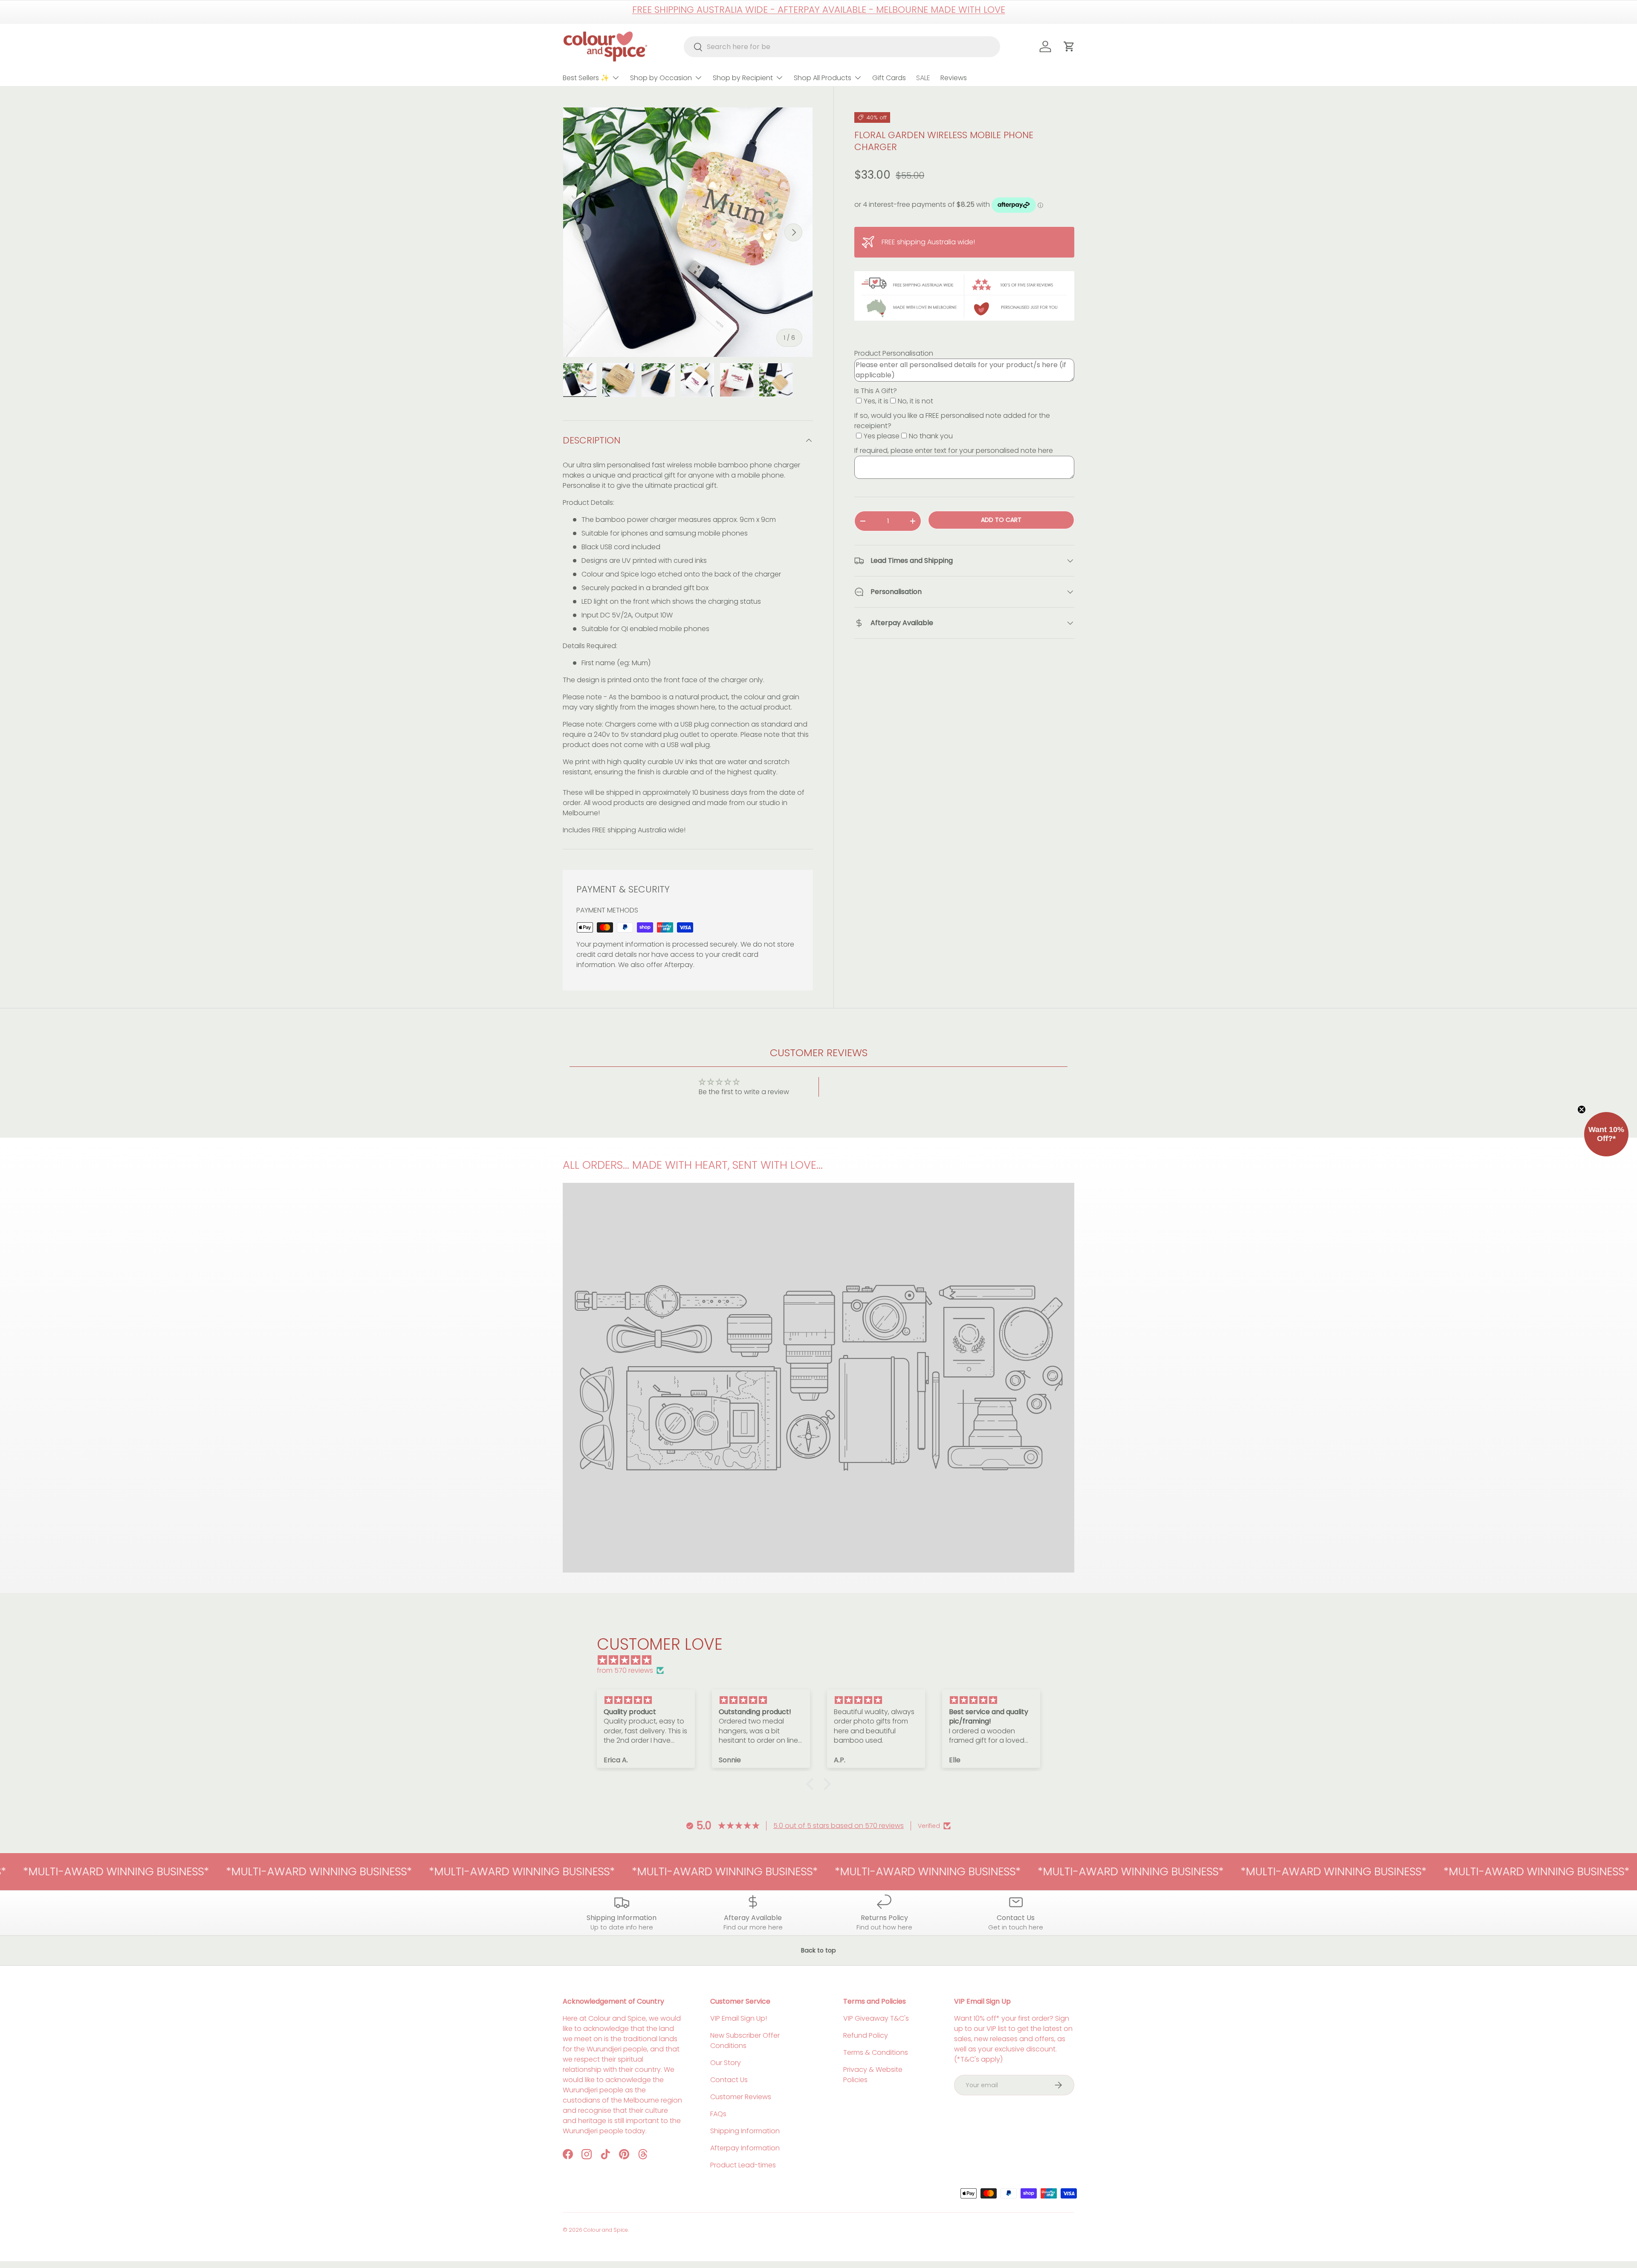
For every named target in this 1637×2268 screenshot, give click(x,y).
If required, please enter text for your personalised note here (954, 450)
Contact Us (729, 2080)
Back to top (818, 1950)
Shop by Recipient (743, 78)
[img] (823, 1660)
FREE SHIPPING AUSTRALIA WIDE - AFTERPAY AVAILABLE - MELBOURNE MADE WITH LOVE (819, 10)
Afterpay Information (745, 2148)
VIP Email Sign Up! (739, 2018)
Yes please (882, 436)
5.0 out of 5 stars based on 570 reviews (839, 1826)
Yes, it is (876, 401)
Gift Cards (889, 78)
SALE (923, 78)
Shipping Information (745, 2131)
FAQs (718, 2114)
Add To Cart (1001, 520)
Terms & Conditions (876, 2052)
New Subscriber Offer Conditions (745, 2041)
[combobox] (842, 47)
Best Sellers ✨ (586, 78)
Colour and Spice (606, 2230)
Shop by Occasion (661, 78)
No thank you (931, 436)
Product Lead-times (743, 2165)
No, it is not (915, 401)
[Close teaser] (1582, 1109)
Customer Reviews (741, 2097)
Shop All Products (823, 78)
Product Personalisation (894, 353)
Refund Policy (866, 2035)
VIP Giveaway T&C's (876, 2018)
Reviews (954, 78)
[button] (812, 1784)
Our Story (726, 2063)
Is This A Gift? (876, 391)
